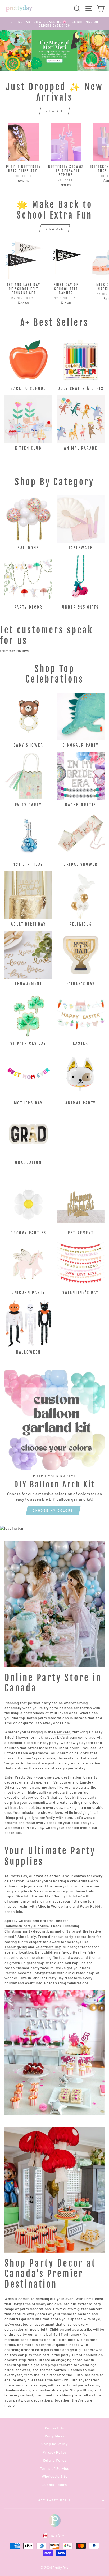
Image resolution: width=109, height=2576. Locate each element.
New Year (62, 1732)
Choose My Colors (53, 1510)
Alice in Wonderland (55, 1906)
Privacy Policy (55, 2452)
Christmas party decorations (29, 1931)
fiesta (57, 1957)
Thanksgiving (16, 1947)
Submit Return (55, 2485)
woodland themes (86, 1957)
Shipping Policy (54, 2444)
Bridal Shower (17, 1737)
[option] (54, 24)
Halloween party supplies (26, 1926)
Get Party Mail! (55, 2500)
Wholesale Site (55, 2476)
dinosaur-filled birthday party (33, 1743)
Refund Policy (55, 2460)
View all (54, 111)
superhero (13, 1957)
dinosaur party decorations (72, 1936)
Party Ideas (54, 2436)
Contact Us (55, 2428)
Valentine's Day (48, 1947)
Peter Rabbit (91, 1906)
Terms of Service (55, 2468)
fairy (91, 1952)
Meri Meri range (66, 2334)
